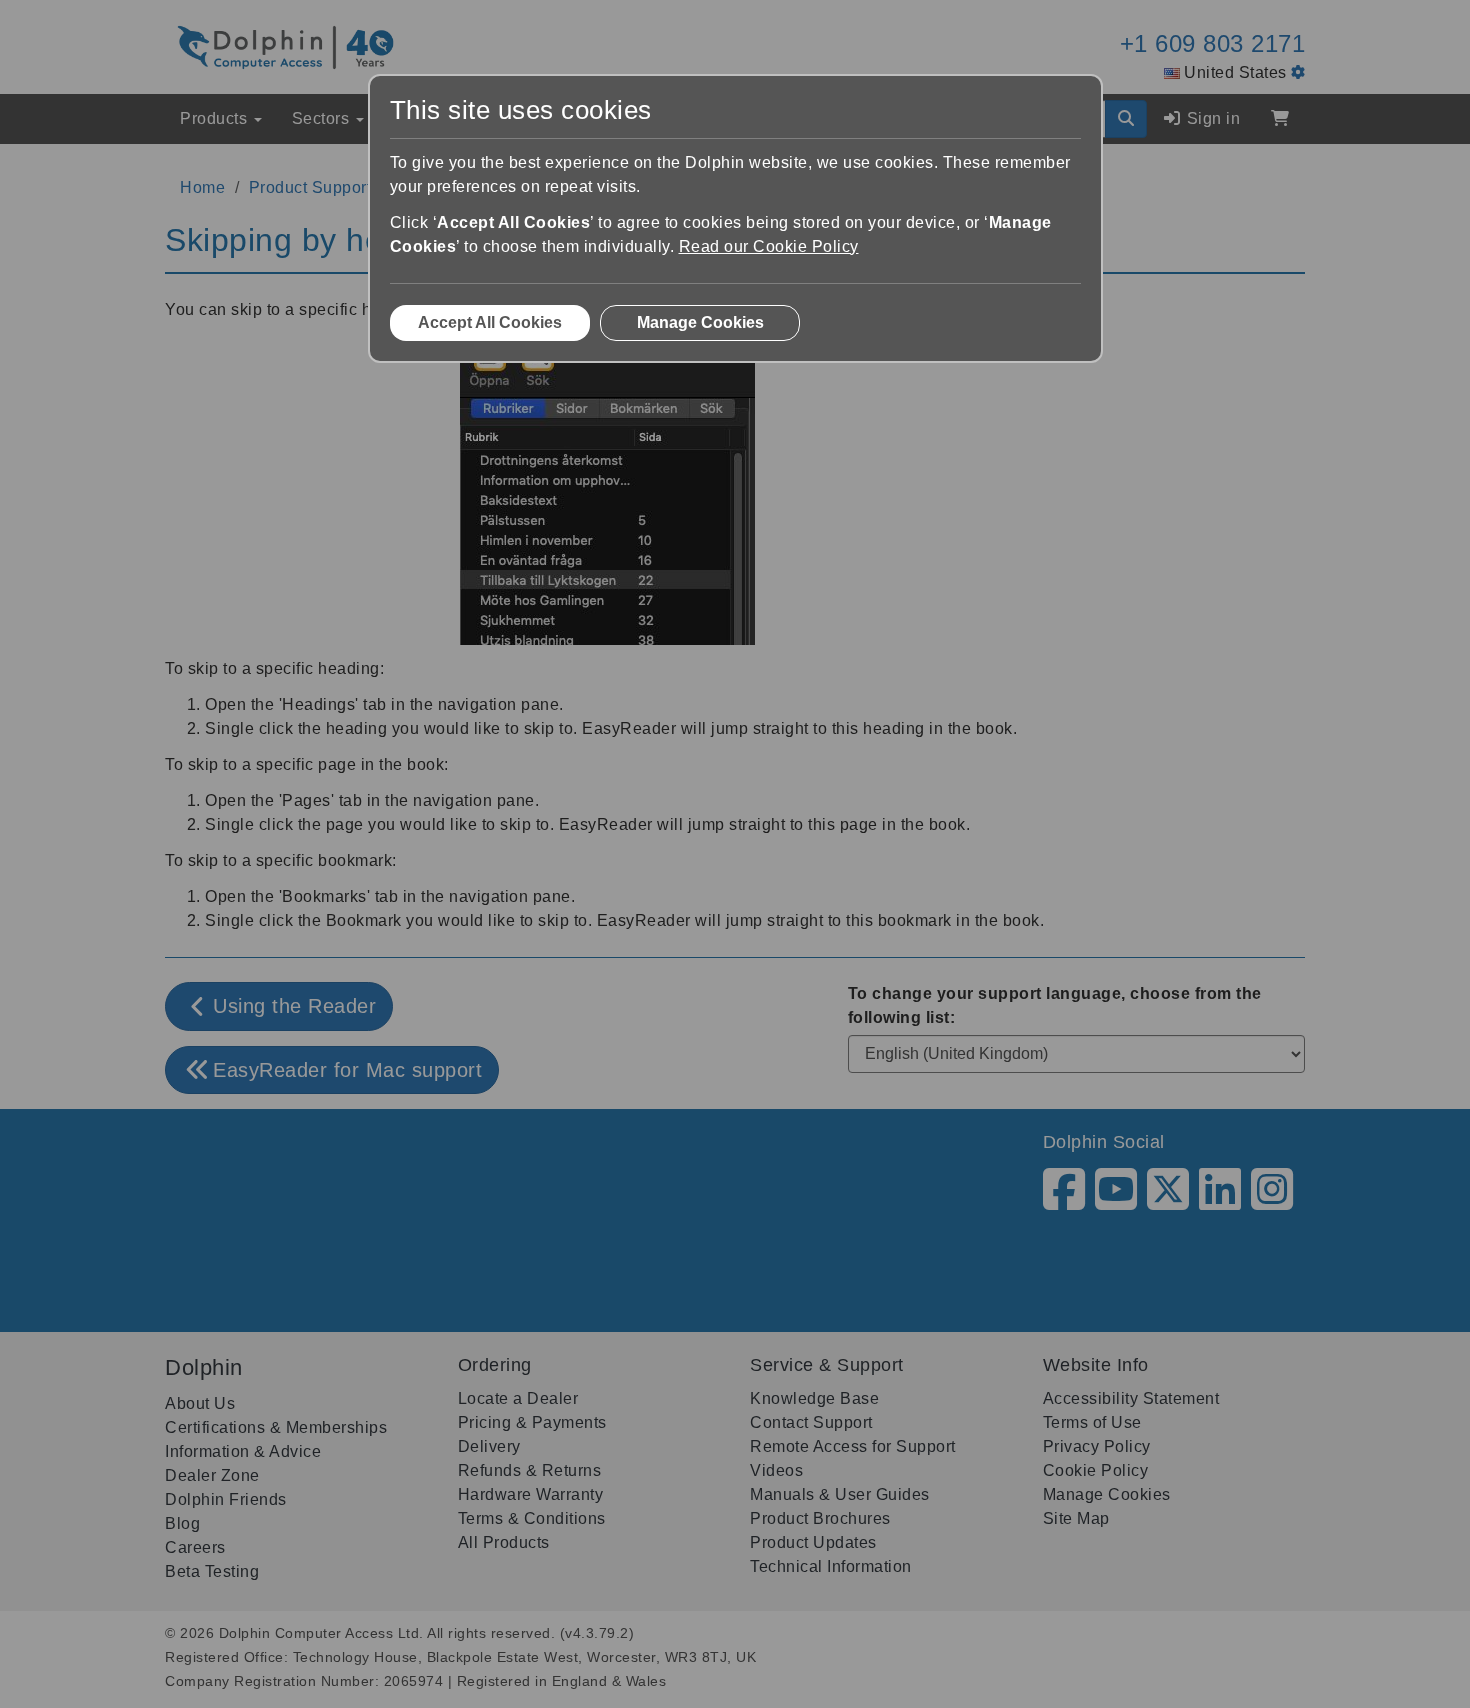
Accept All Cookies (490, 322)
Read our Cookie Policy (769, 246)
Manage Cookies (700, 322)
